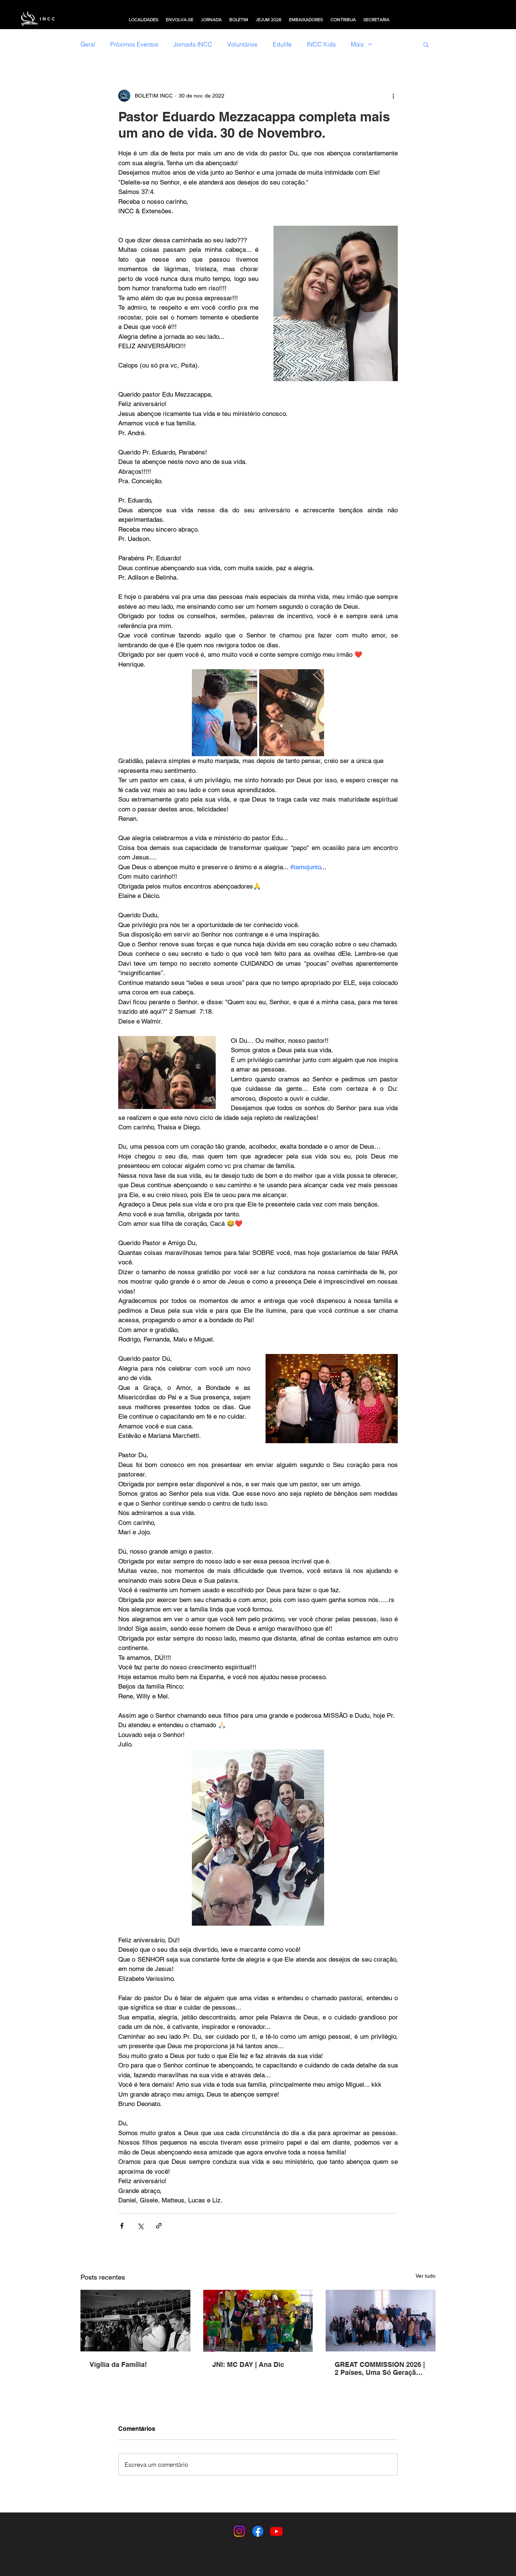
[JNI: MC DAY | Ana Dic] (258, 2321)
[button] (144, 20)
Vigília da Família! (118, 2364)
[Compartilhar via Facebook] (122, 2226)
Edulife (282, 44)
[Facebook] (258, 2531)
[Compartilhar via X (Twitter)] (140, 2226)
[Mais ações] (393, 96)
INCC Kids (321, 44)
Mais (357, 44)
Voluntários (243, 44)
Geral (88, 44)
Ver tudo (426, 2276)
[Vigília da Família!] (135, 2321)
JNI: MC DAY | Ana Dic (248, 2364)
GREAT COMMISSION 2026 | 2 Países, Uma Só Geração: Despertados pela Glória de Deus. (380, 2368)
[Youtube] (276, 2531)
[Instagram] (239, 2531)
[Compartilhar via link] (159, 2226)
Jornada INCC (193, 44)
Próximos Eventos (134, 44)
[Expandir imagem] (225, 713)
